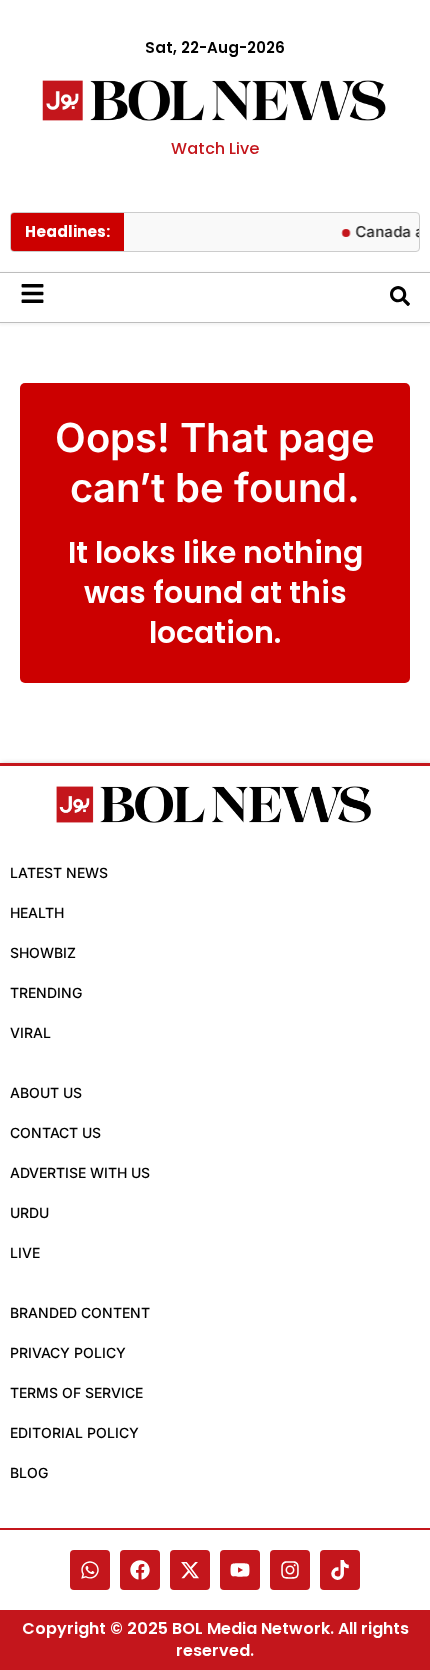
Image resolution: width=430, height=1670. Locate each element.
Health (37, 912)
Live (25, 1252)
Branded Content (80, 1312)
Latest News (59, 872)
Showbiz (43, 952)
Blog (29, 1472)
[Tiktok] (340, 1570)
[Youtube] (240, 1570)
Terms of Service (76, 1392)
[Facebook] (140, 1570)
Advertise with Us (80, 1172)
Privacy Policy (68, 1352)
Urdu (29, 1212)
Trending (46, 992)
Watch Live (215, 148)
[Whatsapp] (90, 1570)
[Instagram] (290, 1570)
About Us (46, 1092)
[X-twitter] (190, 1570)
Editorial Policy (74, 1432)
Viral (30, 1032)
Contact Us (55, 1132)
